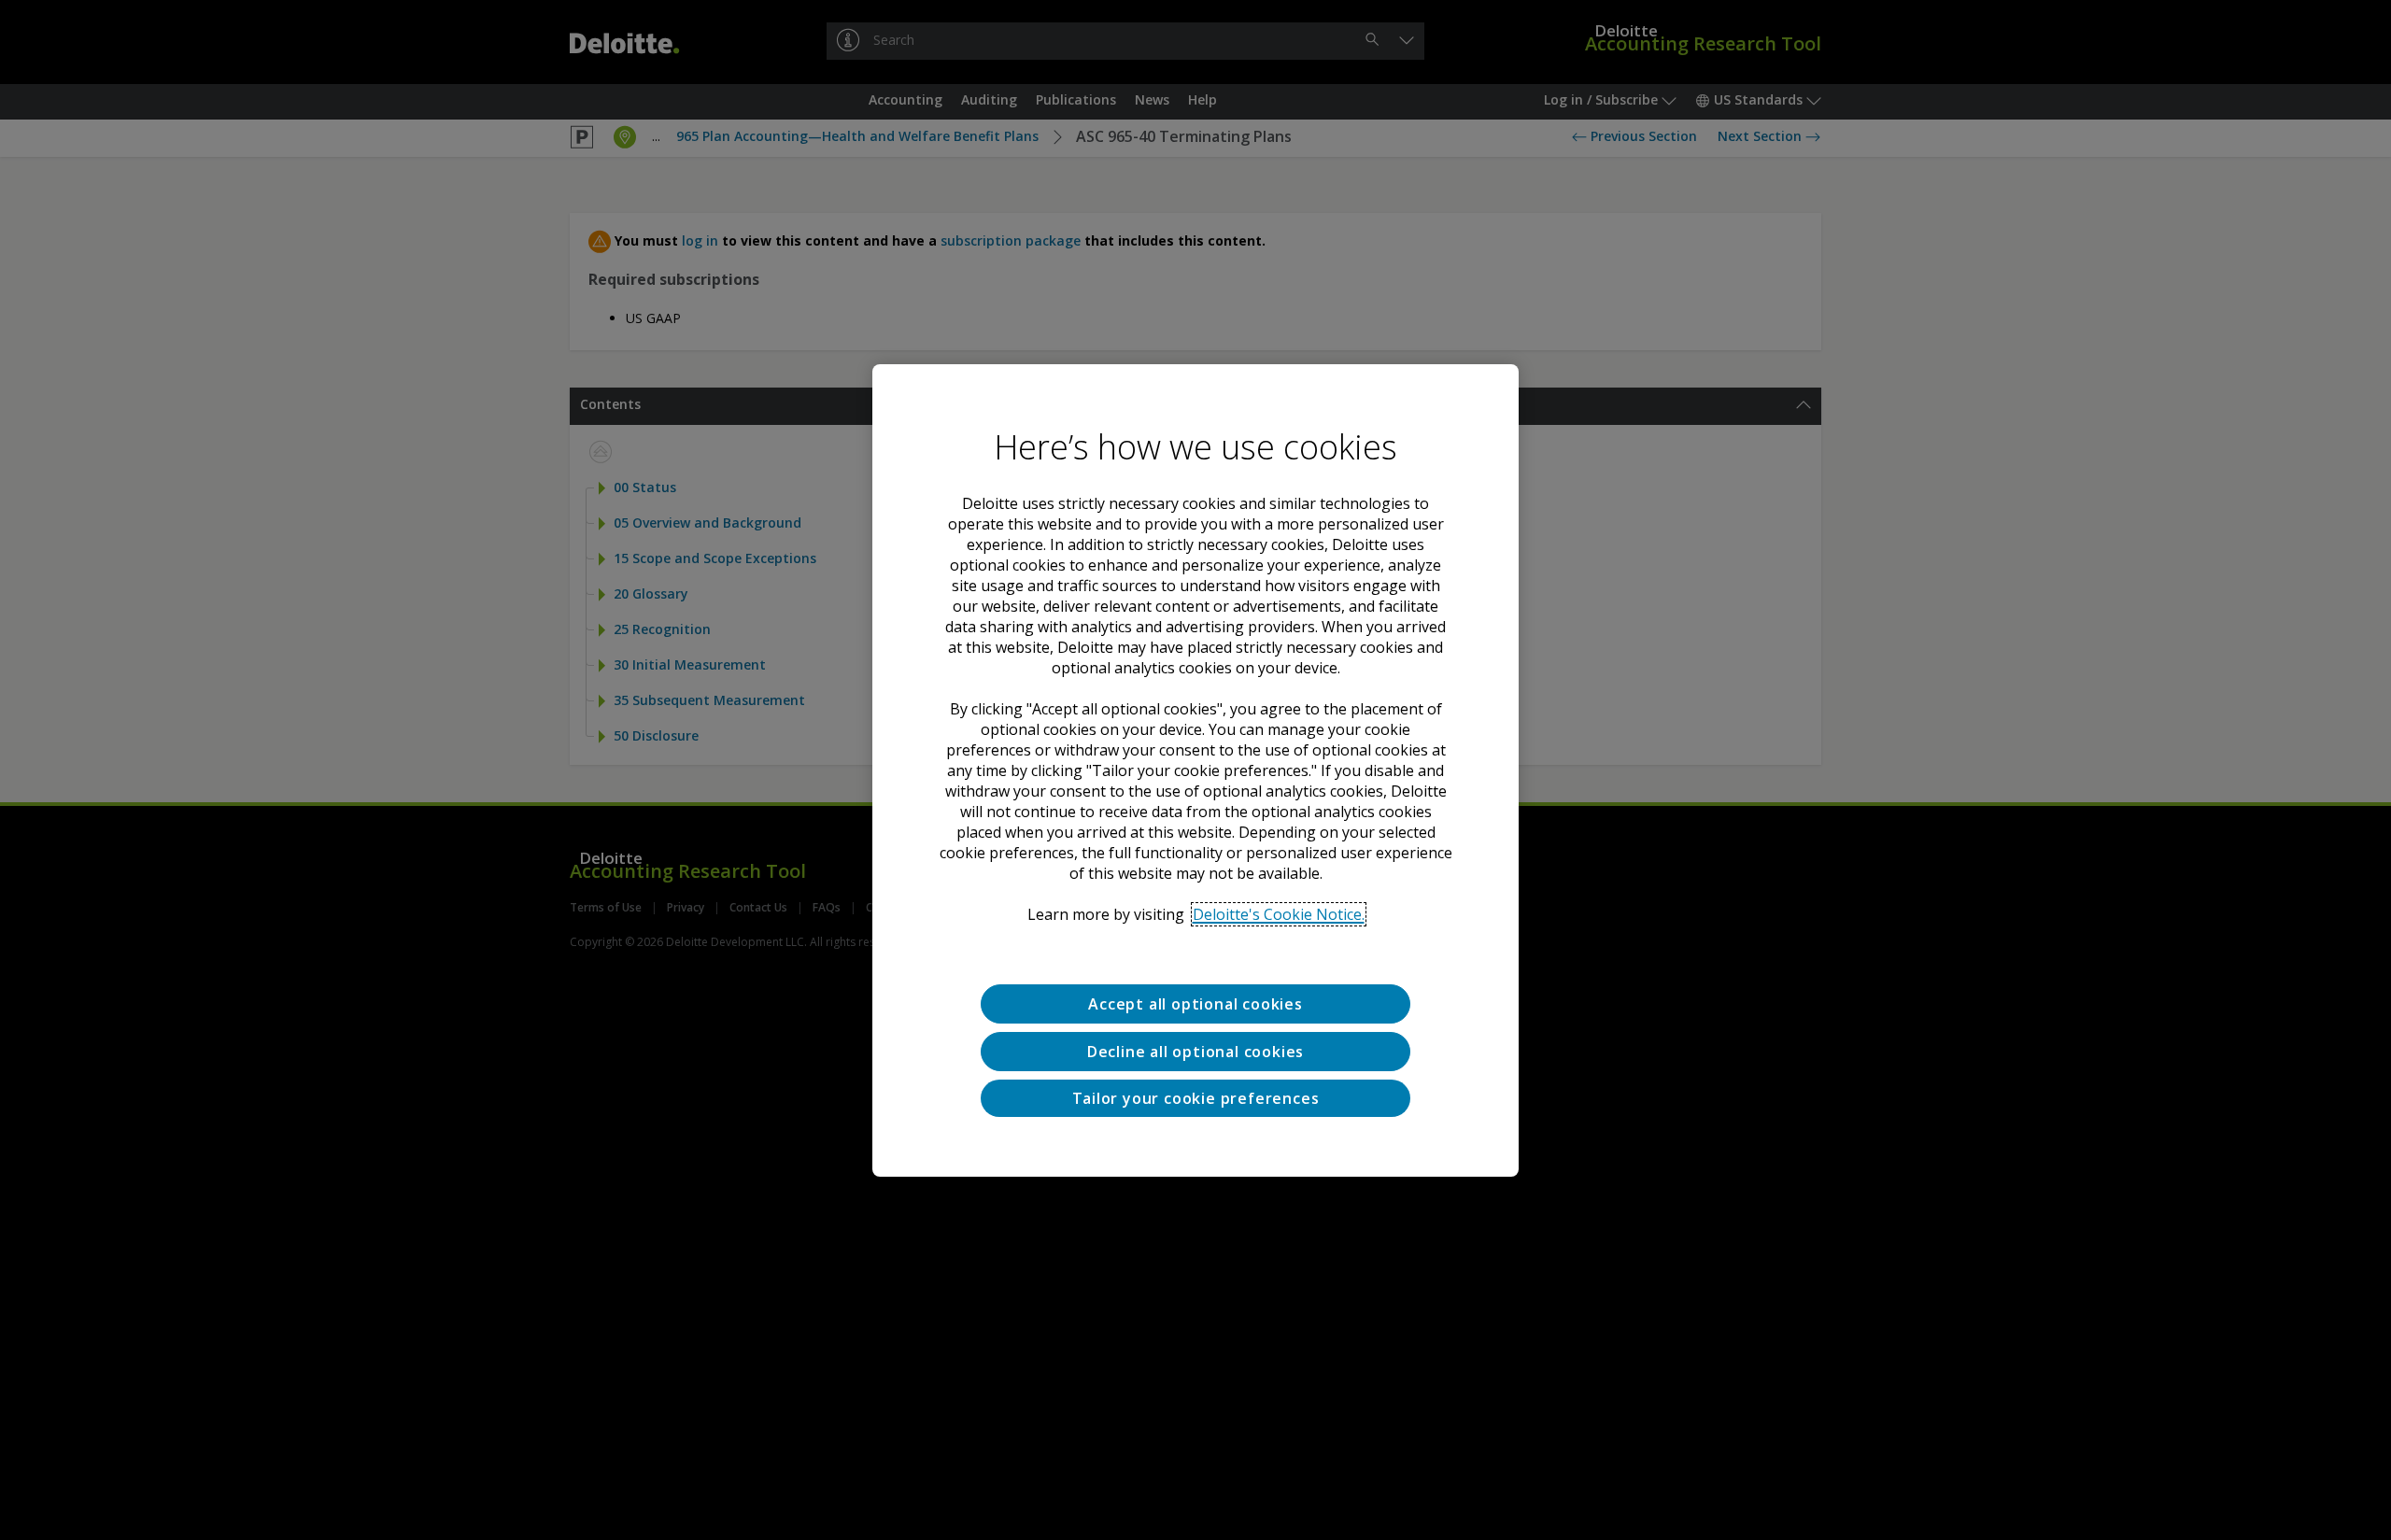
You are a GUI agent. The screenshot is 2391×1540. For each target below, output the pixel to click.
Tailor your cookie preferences (1196, 1097)
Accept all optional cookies (1195, 1004)
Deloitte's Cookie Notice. (1279, 914)
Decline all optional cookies (1195, 1051)
